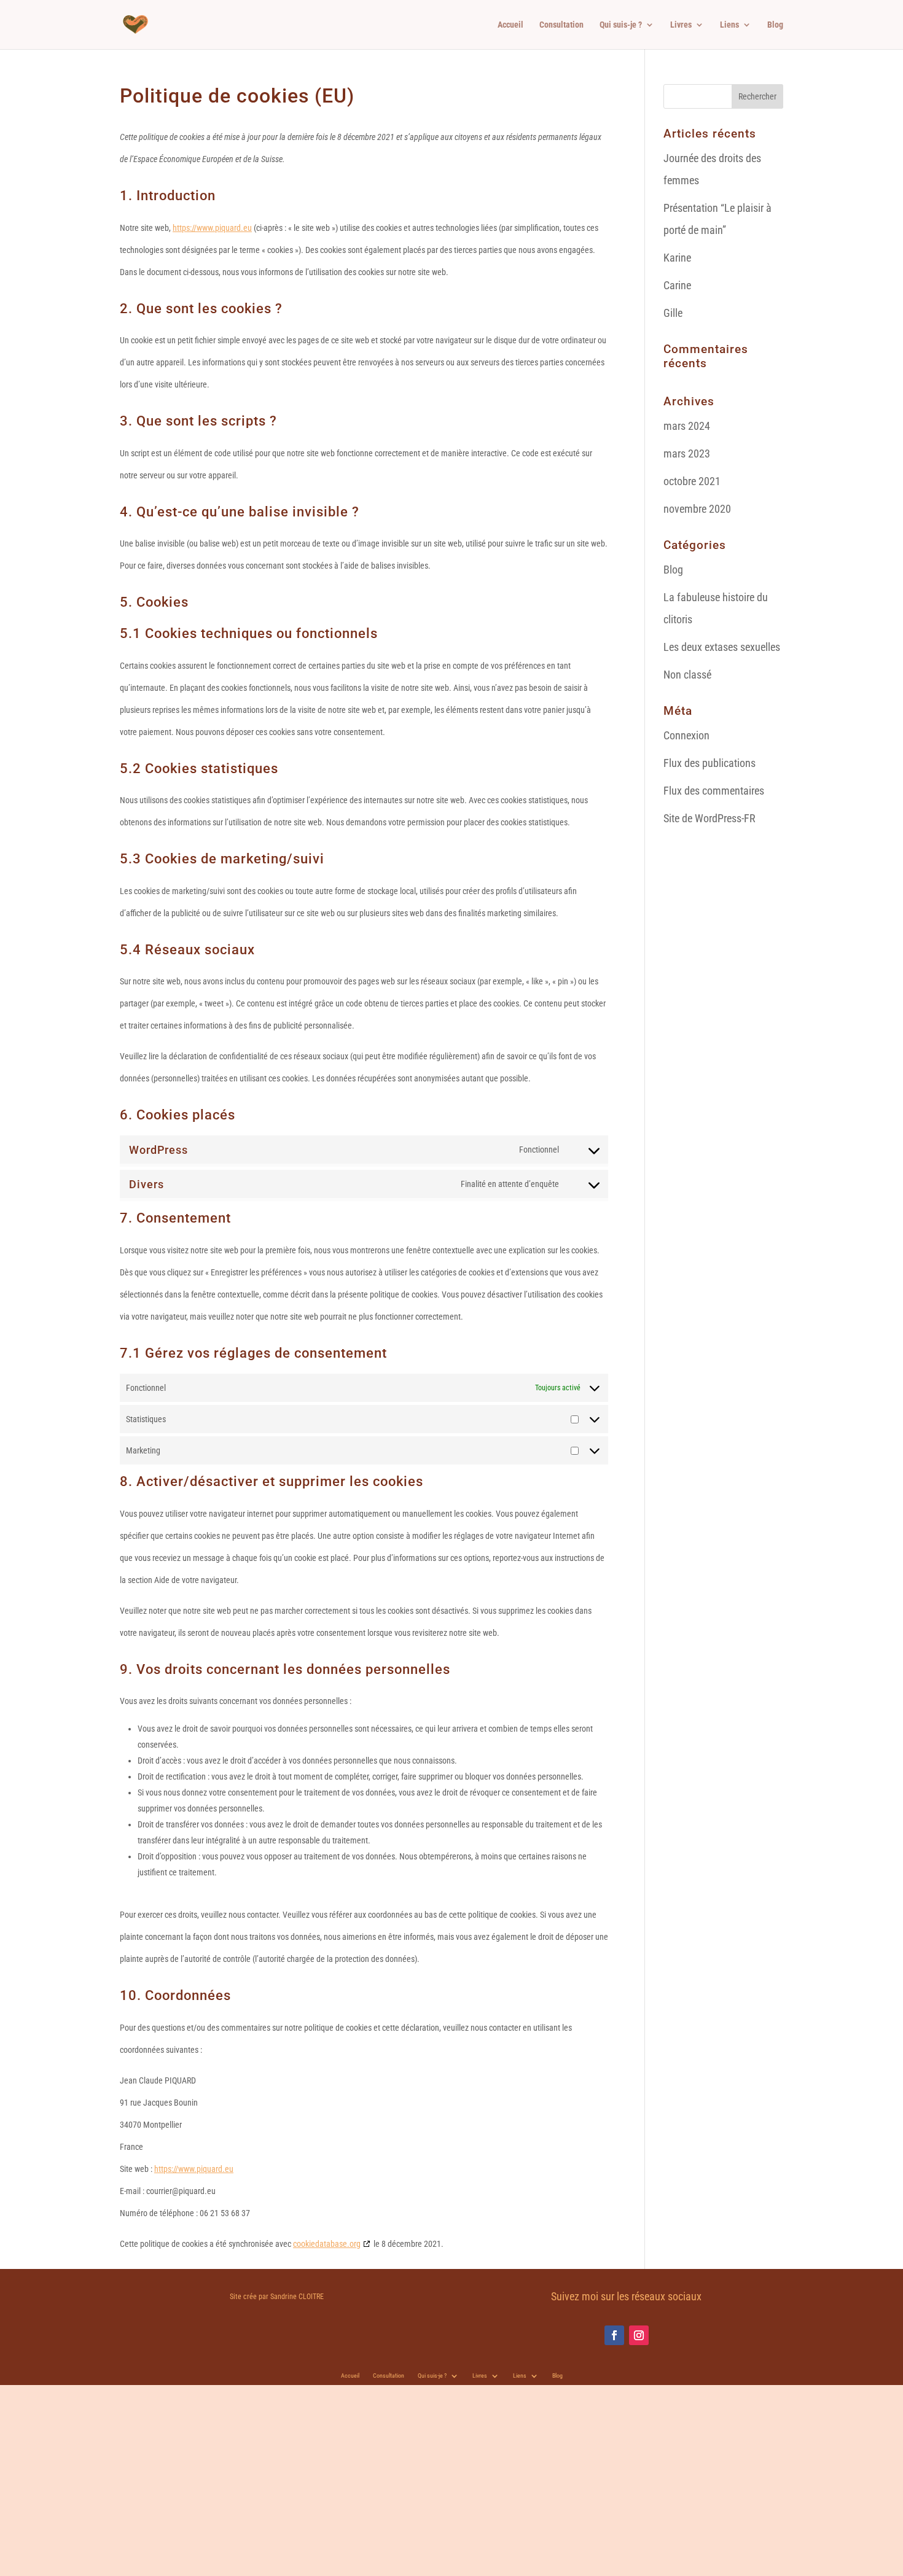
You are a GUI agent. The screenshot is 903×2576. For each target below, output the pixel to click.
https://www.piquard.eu (212, 228)
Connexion (686, 735)
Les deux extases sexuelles (722, 647)
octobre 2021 (692, 481)
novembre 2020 (697, 509)
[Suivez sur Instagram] (639, 2335)
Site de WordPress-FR (709, 818)
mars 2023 (687, 453)
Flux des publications (709, 763)
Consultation (561, 25)
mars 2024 (687, 426)
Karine (677, 258)
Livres (681, 25)
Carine (677, 285)
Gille (673, 313)
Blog (775, 25)
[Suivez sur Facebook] (614, 2335)
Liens (729, 25)
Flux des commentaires (714, 791)
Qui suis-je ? (621, 25)
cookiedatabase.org (327, 2244)
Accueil (510, 25)
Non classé (687, 675)
